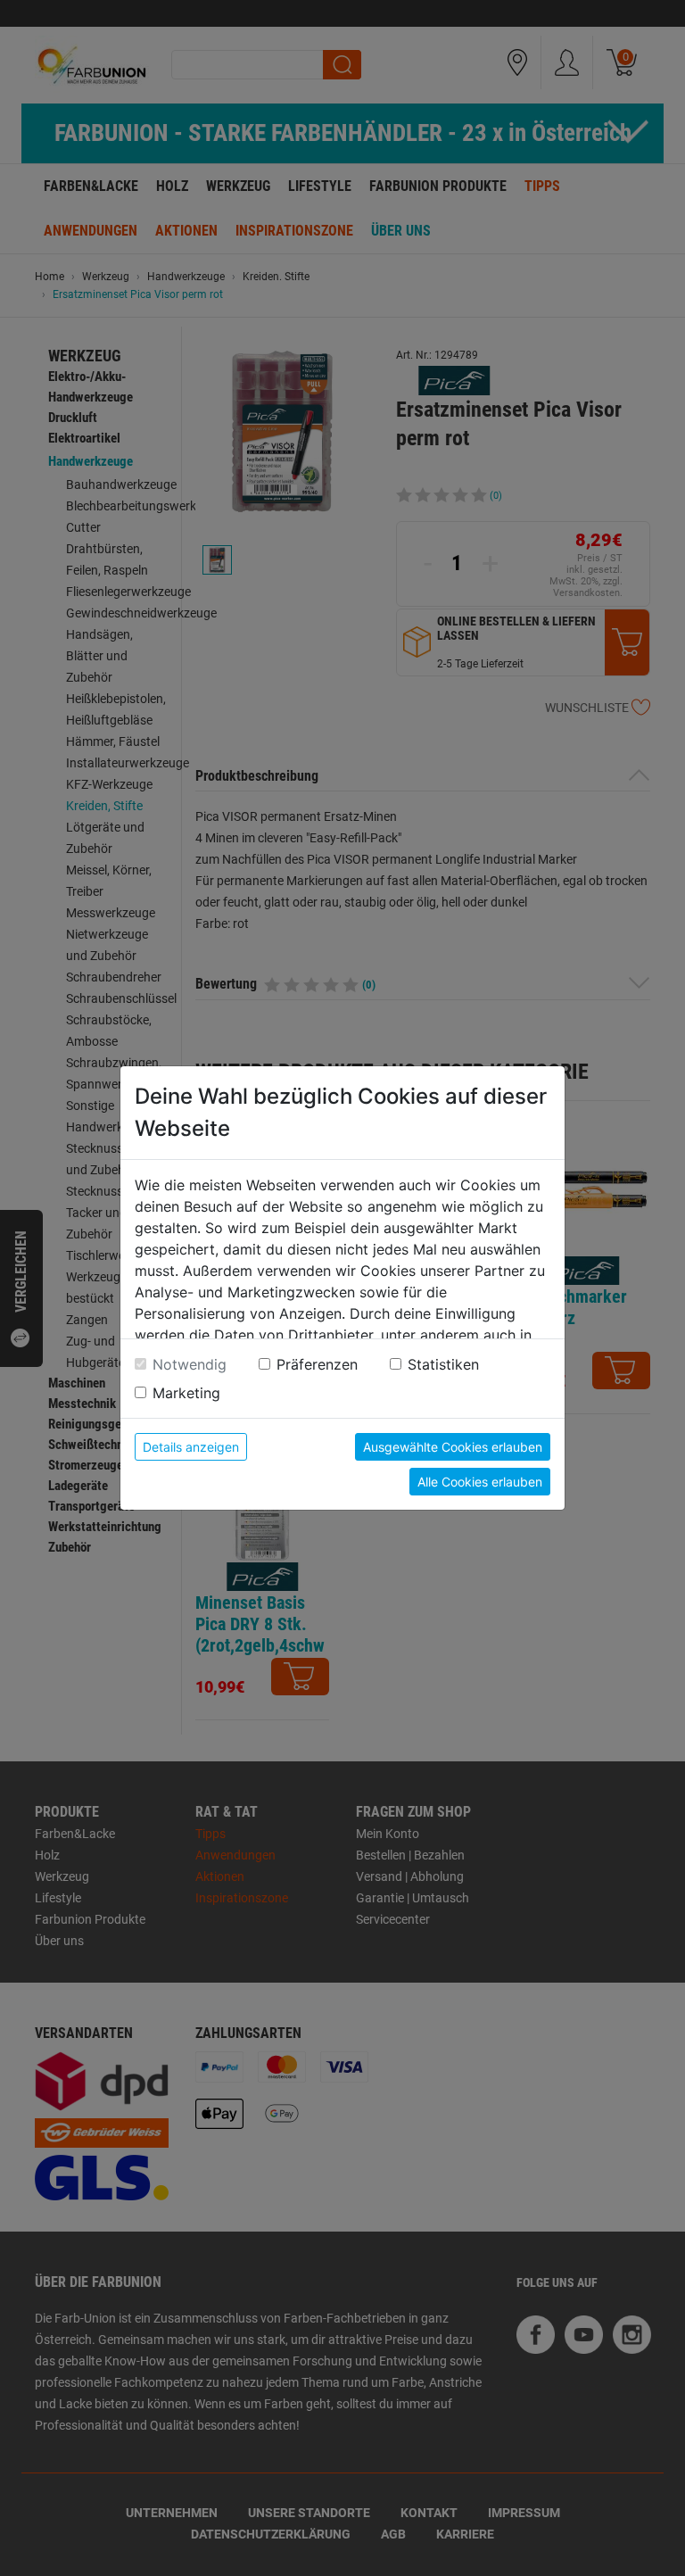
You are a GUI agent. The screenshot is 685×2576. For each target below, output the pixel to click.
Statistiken (443, 1364)
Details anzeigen (191, 1447)
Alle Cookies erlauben (480, 1482)
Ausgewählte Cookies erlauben (453, 1447)
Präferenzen (317, 1364)
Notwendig (190, 1364)
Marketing (186, 1393)
